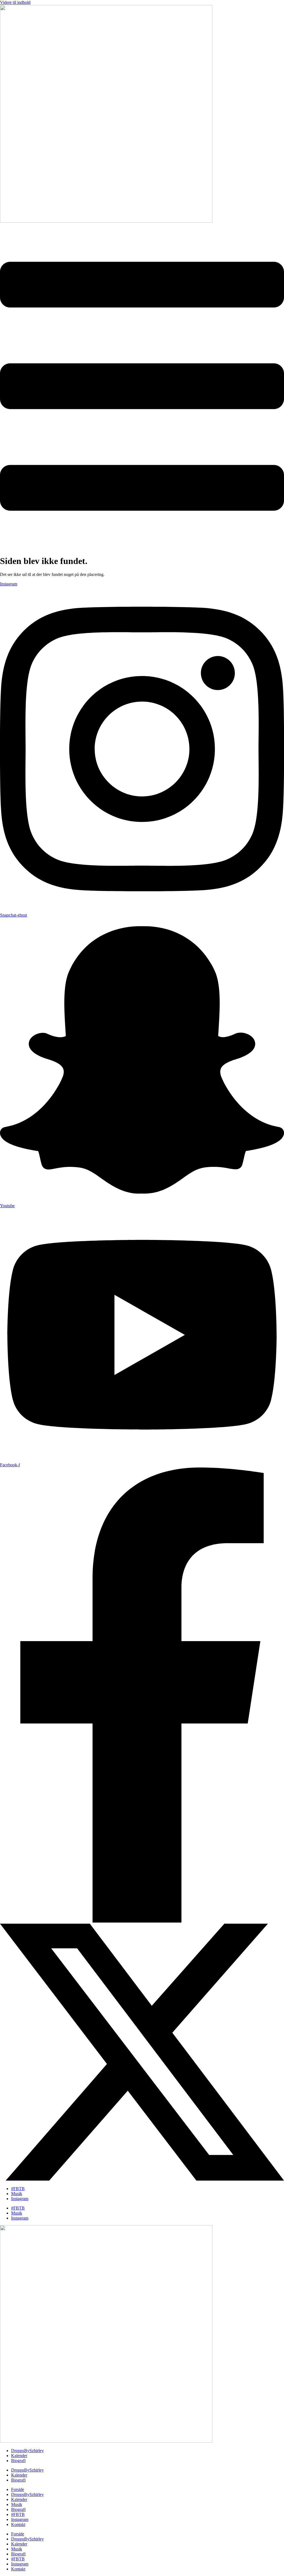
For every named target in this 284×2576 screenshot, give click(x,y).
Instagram (20, 2199)
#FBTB (18, 2189)
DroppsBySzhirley (27, 2451)
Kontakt (18, 2524)
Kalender (19, 2456)
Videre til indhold (15, 2)
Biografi (18, 2461)
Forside (18, 2489)
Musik (17, 2194)
